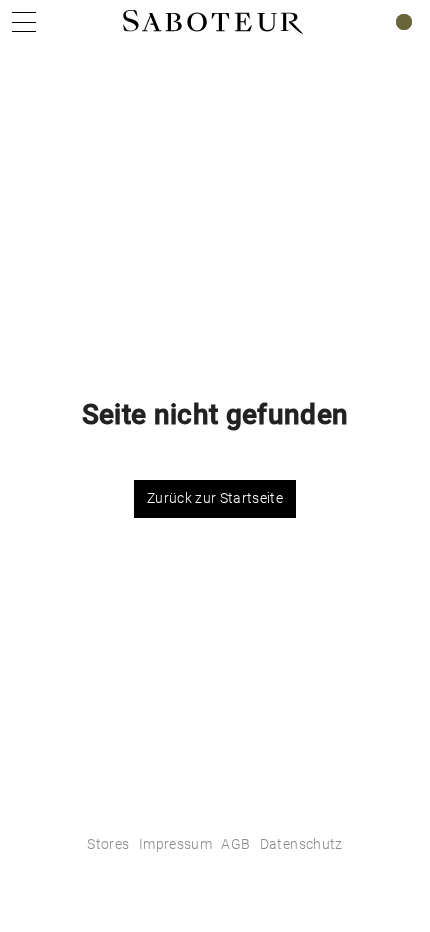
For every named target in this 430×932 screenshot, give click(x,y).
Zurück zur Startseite (215, 498)
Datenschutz (301, 844)
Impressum (175, 844)
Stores (108, 844)
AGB (235, 844)
